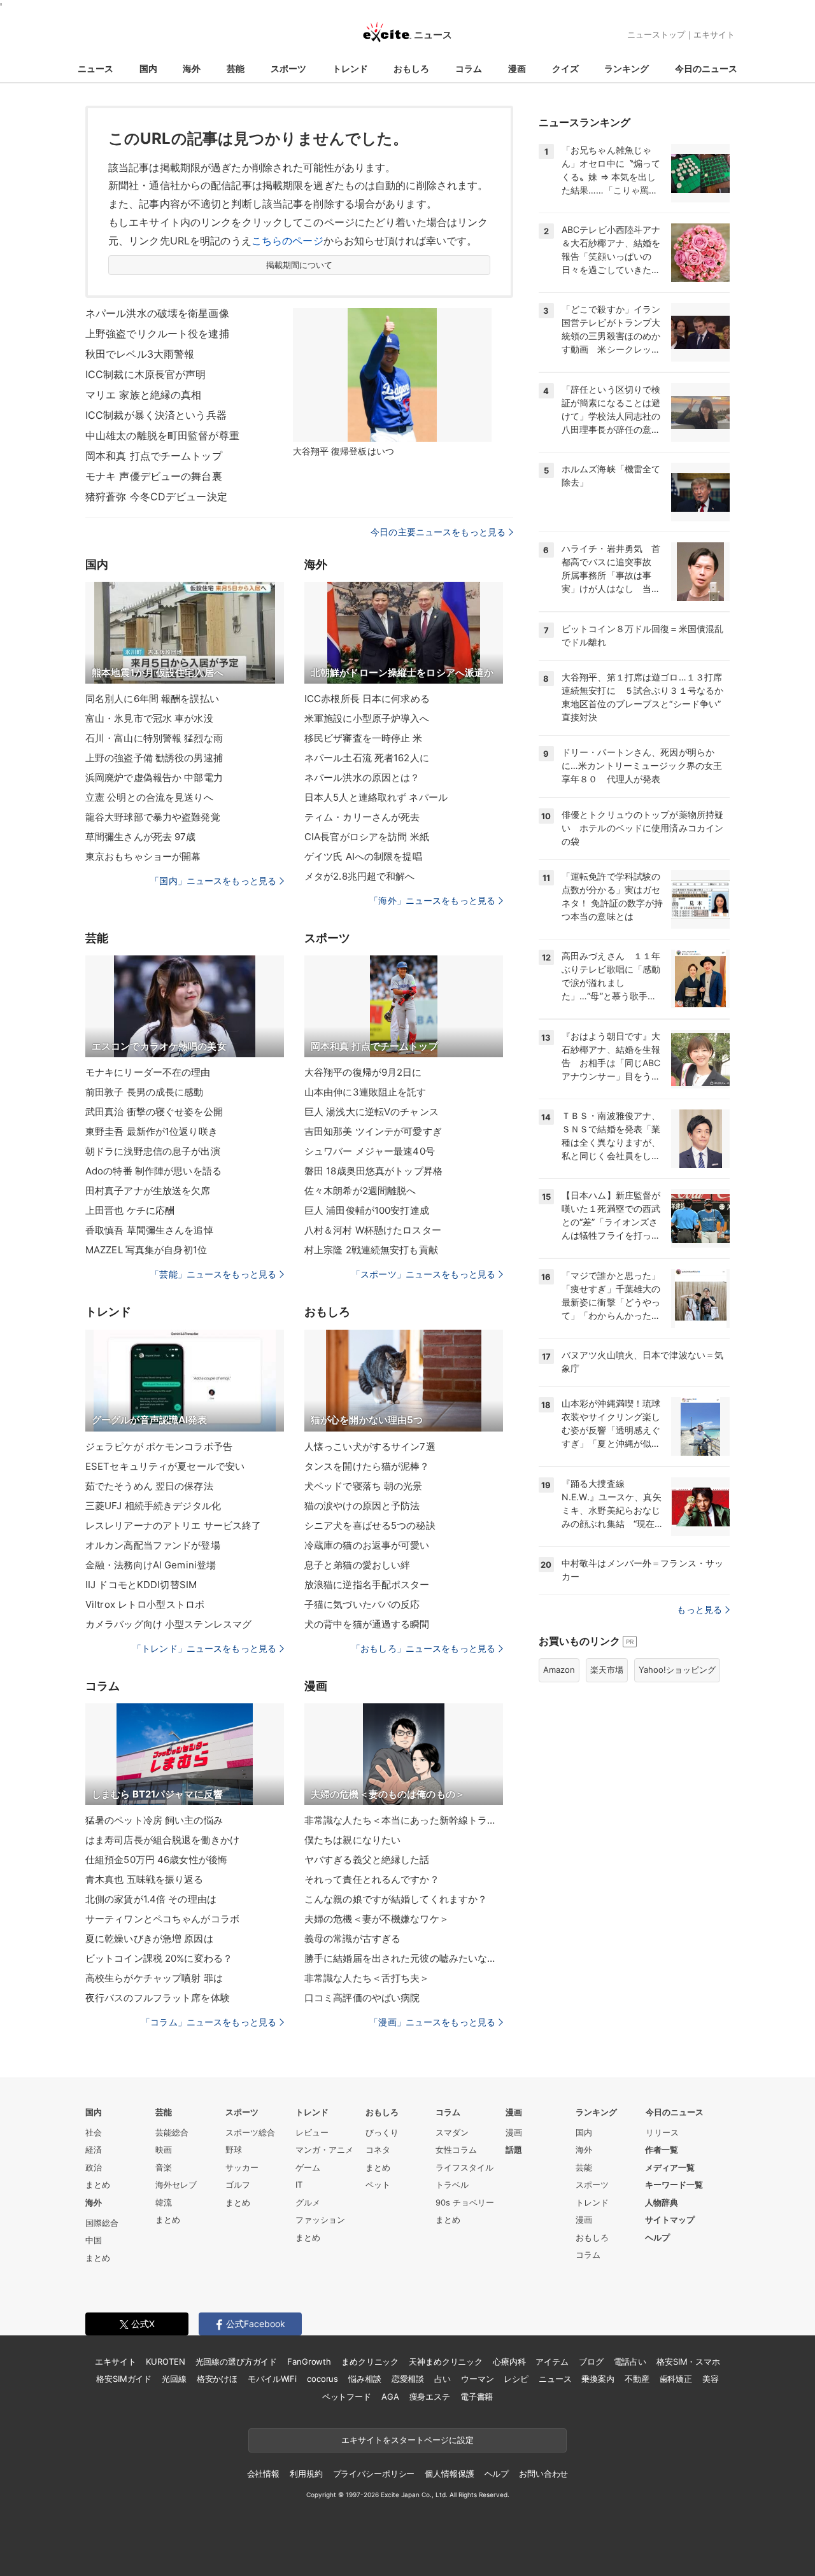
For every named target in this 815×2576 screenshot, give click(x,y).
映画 (164, 2150)
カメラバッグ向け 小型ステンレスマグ (168, 1624)
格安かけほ (217, 2379)
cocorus (322, 2379)
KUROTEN (165, 2361)
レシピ (516, 2379)
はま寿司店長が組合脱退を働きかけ (162, 1840)
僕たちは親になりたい (352, 1840)
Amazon (559, 1670)
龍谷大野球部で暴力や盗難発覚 (153, 817)
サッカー (242, 2167)
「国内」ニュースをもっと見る (213, 881)
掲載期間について (300, 265)
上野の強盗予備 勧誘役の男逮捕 (154, 758)
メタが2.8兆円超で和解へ (360, 876)
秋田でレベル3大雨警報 (140, 354)
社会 (94, 2132)
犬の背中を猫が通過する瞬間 (367, 1624)
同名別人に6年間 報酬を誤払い (152, 699)
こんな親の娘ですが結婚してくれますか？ (396, 1899)
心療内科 (509, 2361)
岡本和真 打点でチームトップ (154, 456)
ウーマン (477, 2379)
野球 (234, 2150)
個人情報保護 (449, 2474)
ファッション (320, 2220)
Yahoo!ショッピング (677, 1670)
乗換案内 (598, 2379)
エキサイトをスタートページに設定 (407, 2440)
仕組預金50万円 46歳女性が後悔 (156, 1860)
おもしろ (411, 68)
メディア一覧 (670, 2167)
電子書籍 (477, 2397)
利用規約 (306, 2474)
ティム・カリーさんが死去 (362, 817)
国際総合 (102, 2223)
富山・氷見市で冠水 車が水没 (149, 718)
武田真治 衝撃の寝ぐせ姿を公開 (154, 1112)
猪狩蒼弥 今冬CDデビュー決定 (156, 496)
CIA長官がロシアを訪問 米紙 (367, 837)
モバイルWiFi (272, 2379)
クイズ (565, 68)
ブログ (591, 2361)
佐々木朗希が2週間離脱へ (360, 1191)
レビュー (312, 2132)
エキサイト (714, 34)
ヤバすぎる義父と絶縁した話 (367, 1860)
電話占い (630, 2361)
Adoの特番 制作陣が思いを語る (153, 1171)
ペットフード (347, 2397)
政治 (94, 2167)
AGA (390, 2397)
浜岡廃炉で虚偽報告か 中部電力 (154, 778)
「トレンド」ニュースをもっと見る (204, 1648)
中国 (94, 2240)
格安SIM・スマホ (688, 2361)
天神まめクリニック (446, 2361)
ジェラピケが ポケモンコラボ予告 (159, 1446)
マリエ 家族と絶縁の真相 (143, 395)
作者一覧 (662, 2150)
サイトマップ (670, 2220)
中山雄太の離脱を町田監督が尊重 (162, 435)
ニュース (96, 68)
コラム (469, 68)
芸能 (236, 68)
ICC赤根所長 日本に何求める (367, 699)
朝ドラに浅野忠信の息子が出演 (153, 1151)
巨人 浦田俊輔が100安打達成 (367, 1210)
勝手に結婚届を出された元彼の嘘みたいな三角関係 (404, 1958)
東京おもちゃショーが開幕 (143, 856)
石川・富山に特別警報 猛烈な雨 (154, 738)
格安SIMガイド (124, 2379)
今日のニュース (706, 68)
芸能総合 (172, 2132)
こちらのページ (287, 241)
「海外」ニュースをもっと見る (432, 900)
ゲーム (308, 2167)
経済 (94, 2150)
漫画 (517, 68)
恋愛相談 (408, 2379)
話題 (514, 2150)
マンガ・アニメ (324, 2150)
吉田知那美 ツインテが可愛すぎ (373, 1131)
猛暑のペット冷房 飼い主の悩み (154, 1820)
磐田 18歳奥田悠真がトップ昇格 (373, 1171)
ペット (378, 2185)
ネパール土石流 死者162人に (367, 758)
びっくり (382, 2132)
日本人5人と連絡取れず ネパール (376, 797)
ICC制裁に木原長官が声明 (146, 374)
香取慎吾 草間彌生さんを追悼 (149, 1230)
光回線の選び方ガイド (237, 2361)
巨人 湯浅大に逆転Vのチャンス (372, 1112)
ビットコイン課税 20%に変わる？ (159, 1958)
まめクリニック (370, 2361)
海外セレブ (176, 2185)
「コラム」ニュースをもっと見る (209, 2022)
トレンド (350, 68)
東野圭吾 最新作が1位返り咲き (152, 1131)
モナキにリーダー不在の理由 (148, 1072)
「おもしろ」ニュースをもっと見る (423, 1648)
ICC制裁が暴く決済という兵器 (156, 415)
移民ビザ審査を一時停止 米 (364, 738)
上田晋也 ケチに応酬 (130, 1210)
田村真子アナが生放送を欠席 (148, 1191)
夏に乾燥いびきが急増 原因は (149, 1939)
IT (299, 2185)
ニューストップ (656, 34)
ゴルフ (238, 2185)
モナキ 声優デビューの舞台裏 (154, 476)
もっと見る (699, 1609)
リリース (662, 2132)
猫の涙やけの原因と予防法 (362, 1506)
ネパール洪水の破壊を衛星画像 (157, 313)
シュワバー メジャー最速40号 (370, 1151)
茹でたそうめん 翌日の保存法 (149, 1486)
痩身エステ (430, 2397)
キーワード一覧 (674, 2185)
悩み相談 (365, 2379)
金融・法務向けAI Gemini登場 (151, 1565)
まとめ (98, 2185)
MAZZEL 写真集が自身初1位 (146, 1250)
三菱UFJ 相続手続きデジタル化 (153, 1506)
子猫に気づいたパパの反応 (362, 1604)
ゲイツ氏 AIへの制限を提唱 (363, 856)
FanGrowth (309, 2361)
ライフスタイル (464, 2167)
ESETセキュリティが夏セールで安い (165, 1466)
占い (443, 2379)
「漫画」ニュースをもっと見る (432, 2022)
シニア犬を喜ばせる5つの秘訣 (370, 1525)
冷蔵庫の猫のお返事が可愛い (367, 1545)
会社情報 (263, 2474)
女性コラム (456, 2150)
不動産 (637, 2379)
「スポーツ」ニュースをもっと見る (423, 1274)
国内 (148, 68)
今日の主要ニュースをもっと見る (438, 532)
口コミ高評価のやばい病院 (362, 1998)
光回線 (174, 2379)
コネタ (378, 2150)
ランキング (627, 68)
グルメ (308, 2202)
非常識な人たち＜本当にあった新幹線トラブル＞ (404, 1820)
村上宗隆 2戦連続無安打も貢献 (371, 1250)
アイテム (552, 2361)
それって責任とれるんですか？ (372, 1879)
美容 (711, 2379)
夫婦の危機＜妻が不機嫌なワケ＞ (377, 1919)
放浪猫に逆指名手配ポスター (367, 1585)
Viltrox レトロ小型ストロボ (145, 1604)
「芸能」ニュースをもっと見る (213, 1274)
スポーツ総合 (250, 2132)
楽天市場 (607, 1670)
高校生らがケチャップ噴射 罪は (154, 1978)
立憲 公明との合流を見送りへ (149, 797)
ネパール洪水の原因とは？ (362, 778)
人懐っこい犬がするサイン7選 (370, 1446)
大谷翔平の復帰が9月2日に (363, 1072)
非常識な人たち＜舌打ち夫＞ (367, 1978)
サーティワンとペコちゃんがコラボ (162, 1919)
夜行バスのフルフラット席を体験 (158, 1998)
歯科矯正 (676, 2379)
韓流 (164, 2202)
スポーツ (288, 68)
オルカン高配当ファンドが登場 (153, 1545)
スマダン (452, 2132)
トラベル (452, 2185)
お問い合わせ (543, 2474)
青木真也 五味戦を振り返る (145, 1879)
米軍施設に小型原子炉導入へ (367, 718)
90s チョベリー (465, 2202)
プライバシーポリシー (374, 2474)
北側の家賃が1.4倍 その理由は (151, 1899)
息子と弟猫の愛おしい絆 (357, 1565)
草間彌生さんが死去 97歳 (141, 837)
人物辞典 (662, 2202)
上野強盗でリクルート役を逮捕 (157, 334)
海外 (192, 68)
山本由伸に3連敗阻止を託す (365, 1092)
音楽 (164, 2167)
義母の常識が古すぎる (352, 1939)
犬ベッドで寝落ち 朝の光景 (364, 1486)
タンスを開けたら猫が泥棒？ (367, 1466)
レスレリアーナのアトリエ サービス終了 (173, 1525)
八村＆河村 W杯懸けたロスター (373, 1230)
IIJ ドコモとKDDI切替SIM (141, 1585)
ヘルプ (657, 2237)
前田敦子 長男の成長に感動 (145, 1092)
